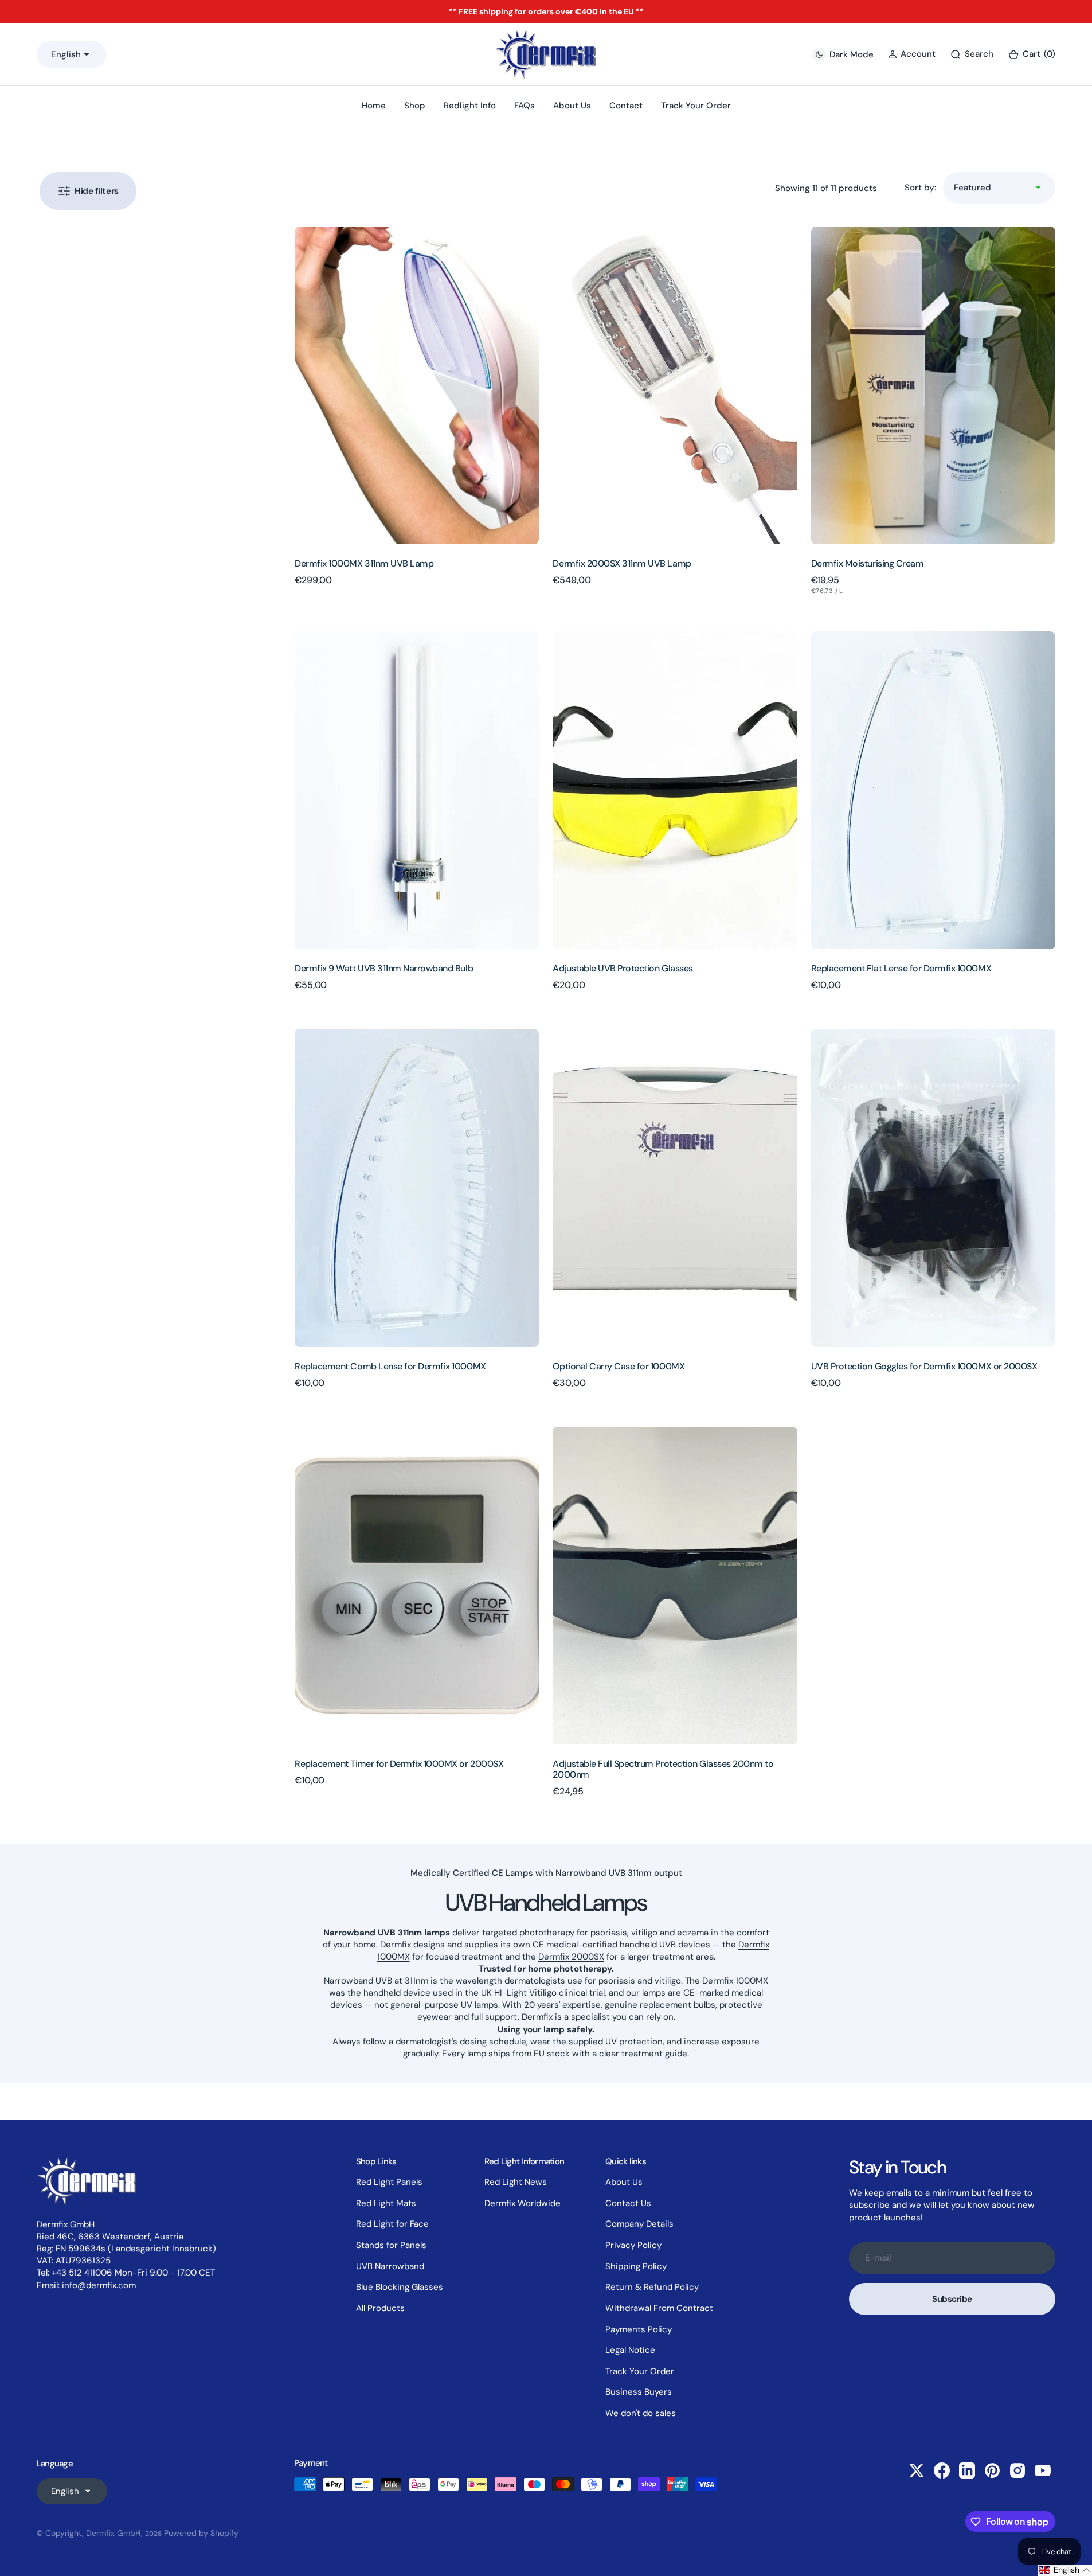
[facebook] (942, 2470)
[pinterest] (992, 2470)
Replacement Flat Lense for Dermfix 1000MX (901, 968)
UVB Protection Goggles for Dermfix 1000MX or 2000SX (924, 1366)
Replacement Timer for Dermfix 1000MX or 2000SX (399, 1764)
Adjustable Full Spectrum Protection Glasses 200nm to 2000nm (663, 1769)
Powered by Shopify (201, 2533)
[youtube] (1043, 2470)
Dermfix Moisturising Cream (868, 563)
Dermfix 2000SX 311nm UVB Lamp (622, 563)
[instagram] (1017, 2470)
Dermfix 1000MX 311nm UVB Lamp (364, 563)
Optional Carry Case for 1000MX (619, 1366)
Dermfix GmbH (113, 2533)
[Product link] (417, 385)
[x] (917, 2470)
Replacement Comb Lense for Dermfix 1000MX (390, 1366)
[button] (1032, 54)
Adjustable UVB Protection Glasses (623, 968)
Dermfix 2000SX (571, 1957)
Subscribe (952, 2299)
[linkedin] (967, 2470)
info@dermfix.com (99, 2285)
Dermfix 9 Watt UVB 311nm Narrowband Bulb (384, 968)
